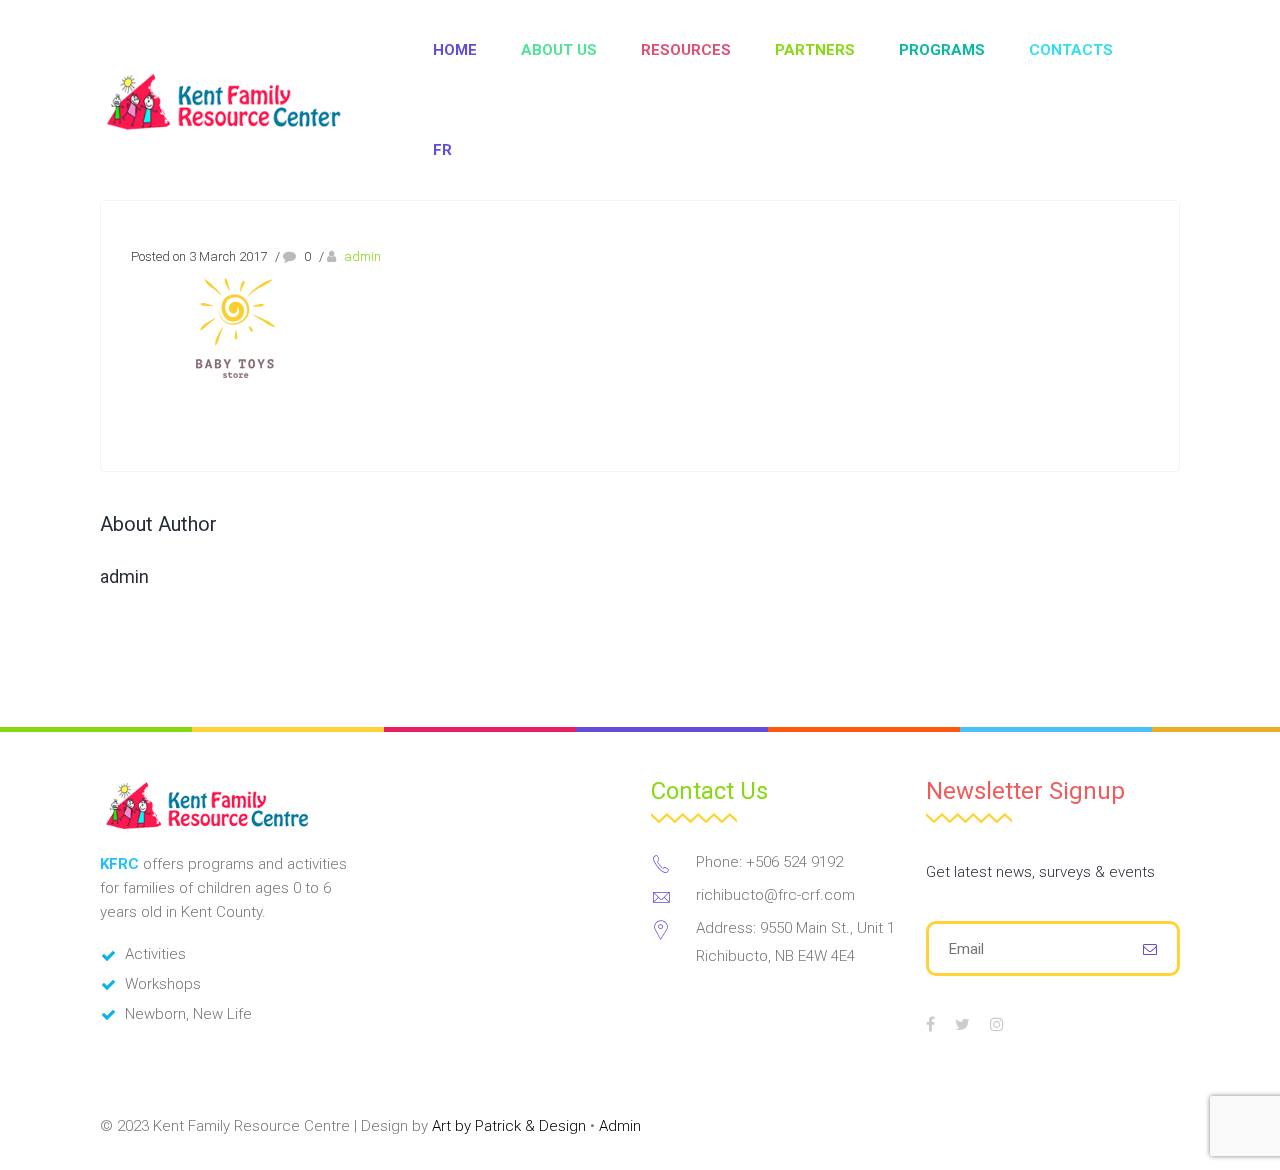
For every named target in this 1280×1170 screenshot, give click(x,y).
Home (455, 50)
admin (362, 256)
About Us (559, 50)
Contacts (1071, 50)
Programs (942, 50)
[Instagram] (997, 1024)
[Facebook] (930, 1024)
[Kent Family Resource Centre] (245, 100)
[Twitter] (962, 1024)
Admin (620, 1126)
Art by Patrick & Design (509, 1126)
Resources (686, 50)
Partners (815, 50)
